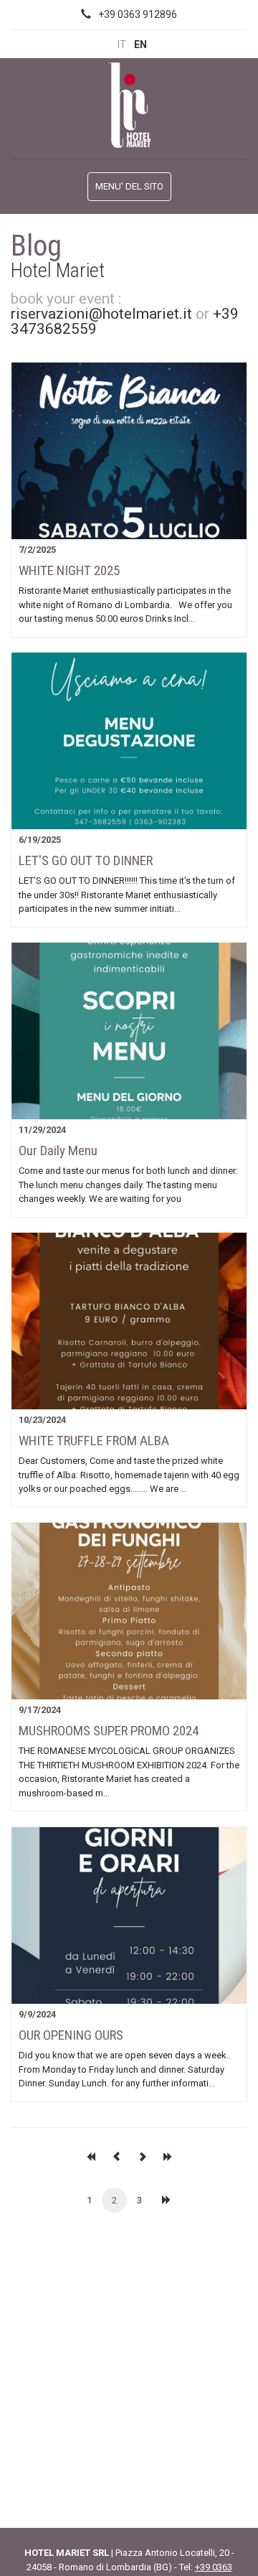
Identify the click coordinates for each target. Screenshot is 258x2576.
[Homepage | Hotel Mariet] (129, 104)
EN (140, 45)
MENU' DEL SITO (129, 186)
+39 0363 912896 (138, 14)
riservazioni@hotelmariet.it (101, 314)
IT (122, 45)
